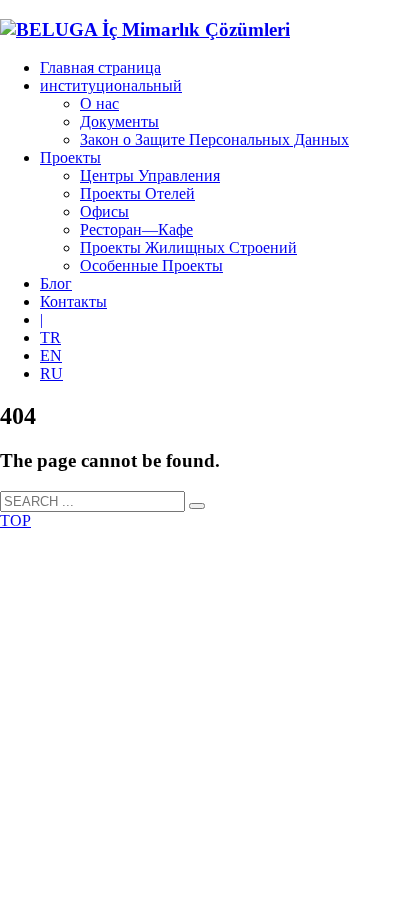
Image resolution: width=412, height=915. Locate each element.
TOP (15, 520)
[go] (197, 506)
